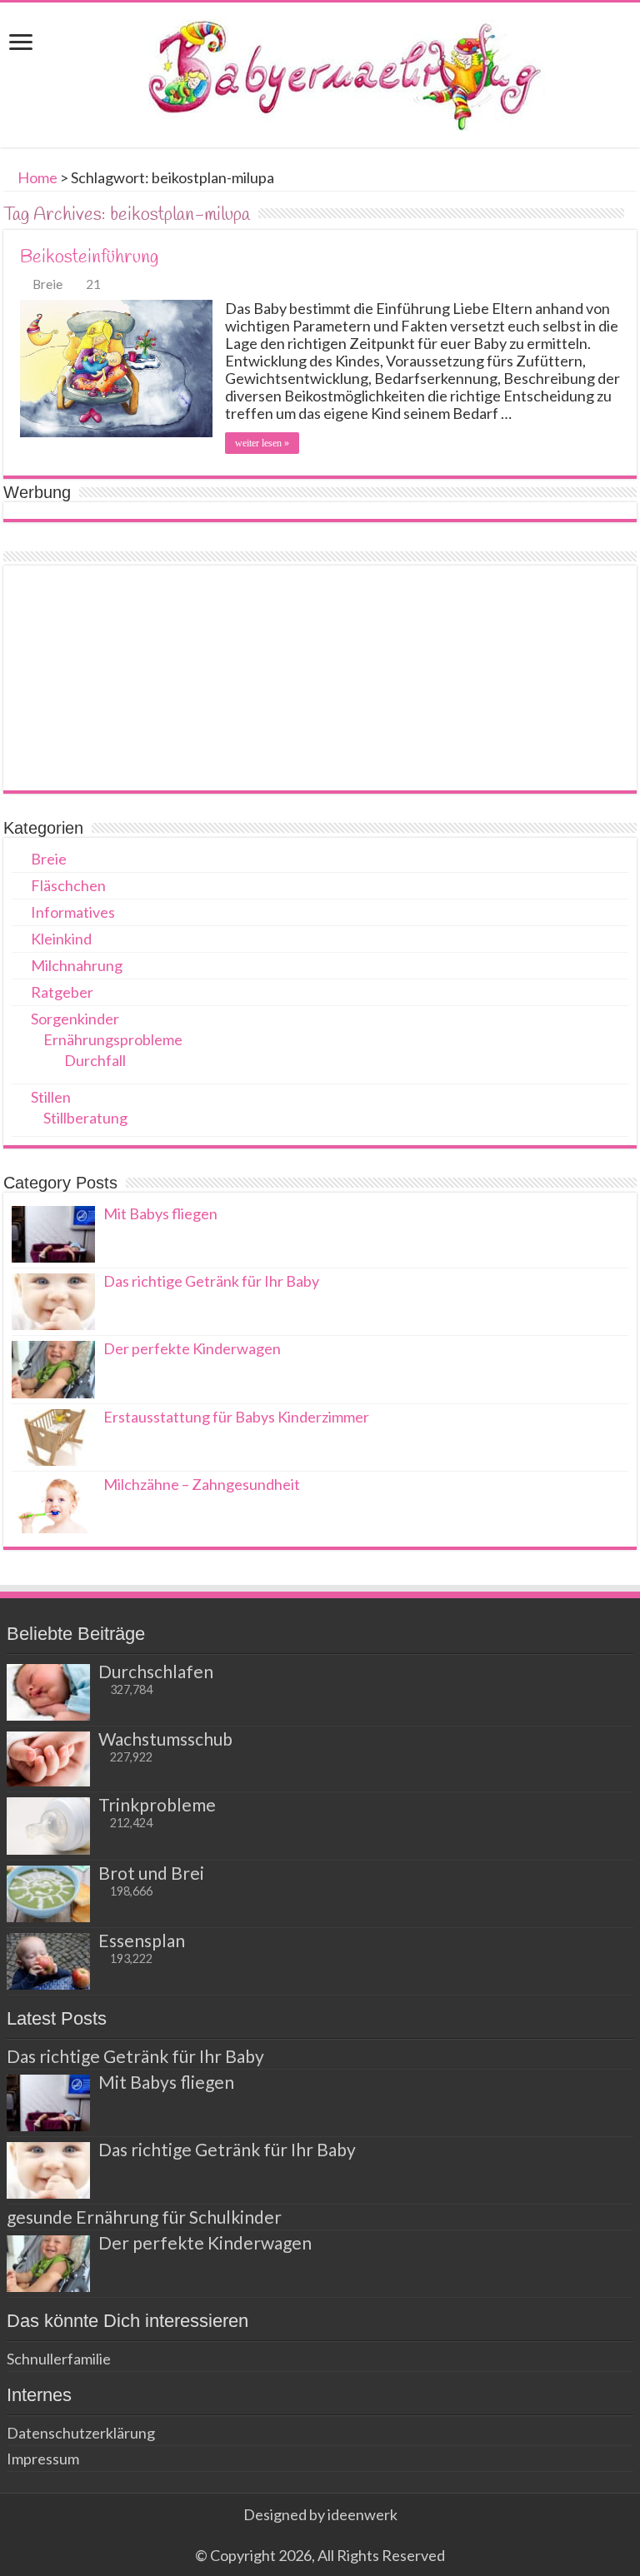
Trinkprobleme (157, 1804)
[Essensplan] (48, 1961)
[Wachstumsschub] (48, 1759)
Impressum (43, 2459)
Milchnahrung (77, 965)
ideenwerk (362, 2514)
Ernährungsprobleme (113, 1039)
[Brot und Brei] (48, 1894)
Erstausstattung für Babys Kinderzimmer (236, 1417)
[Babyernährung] (320, 72)
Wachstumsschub (165, 1739)
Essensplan (142, 1940)
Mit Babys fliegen (160, 1213)
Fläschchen (68, 885)
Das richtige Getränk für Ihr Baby (211, 1281)
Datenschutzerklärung (81, 2433)
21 (93, 284)
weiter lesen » (262, 443)
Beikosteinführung (89, 257)
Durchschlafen (156, 1671)
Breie (47, 284)
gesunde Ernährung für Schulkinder (144, 2217)
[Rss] (320, 2535)
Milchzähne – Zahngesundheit (202, 1484)
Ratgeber (62, 992)
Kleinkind (61, 939)
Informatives (73, 912)
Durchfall (95, 1060)
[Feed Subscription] (632, 214)
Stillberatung (85, 1118)
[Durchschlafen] (48, 1692)
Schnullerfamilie (59, 2359)
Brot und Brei (151, 1873)
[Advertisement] (320, 678)
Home (36, 177)
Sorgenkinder (75, 1019)
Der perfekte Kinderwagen (192, 1348)
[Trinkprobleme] (48, 1826)
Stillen (51, 1097)
